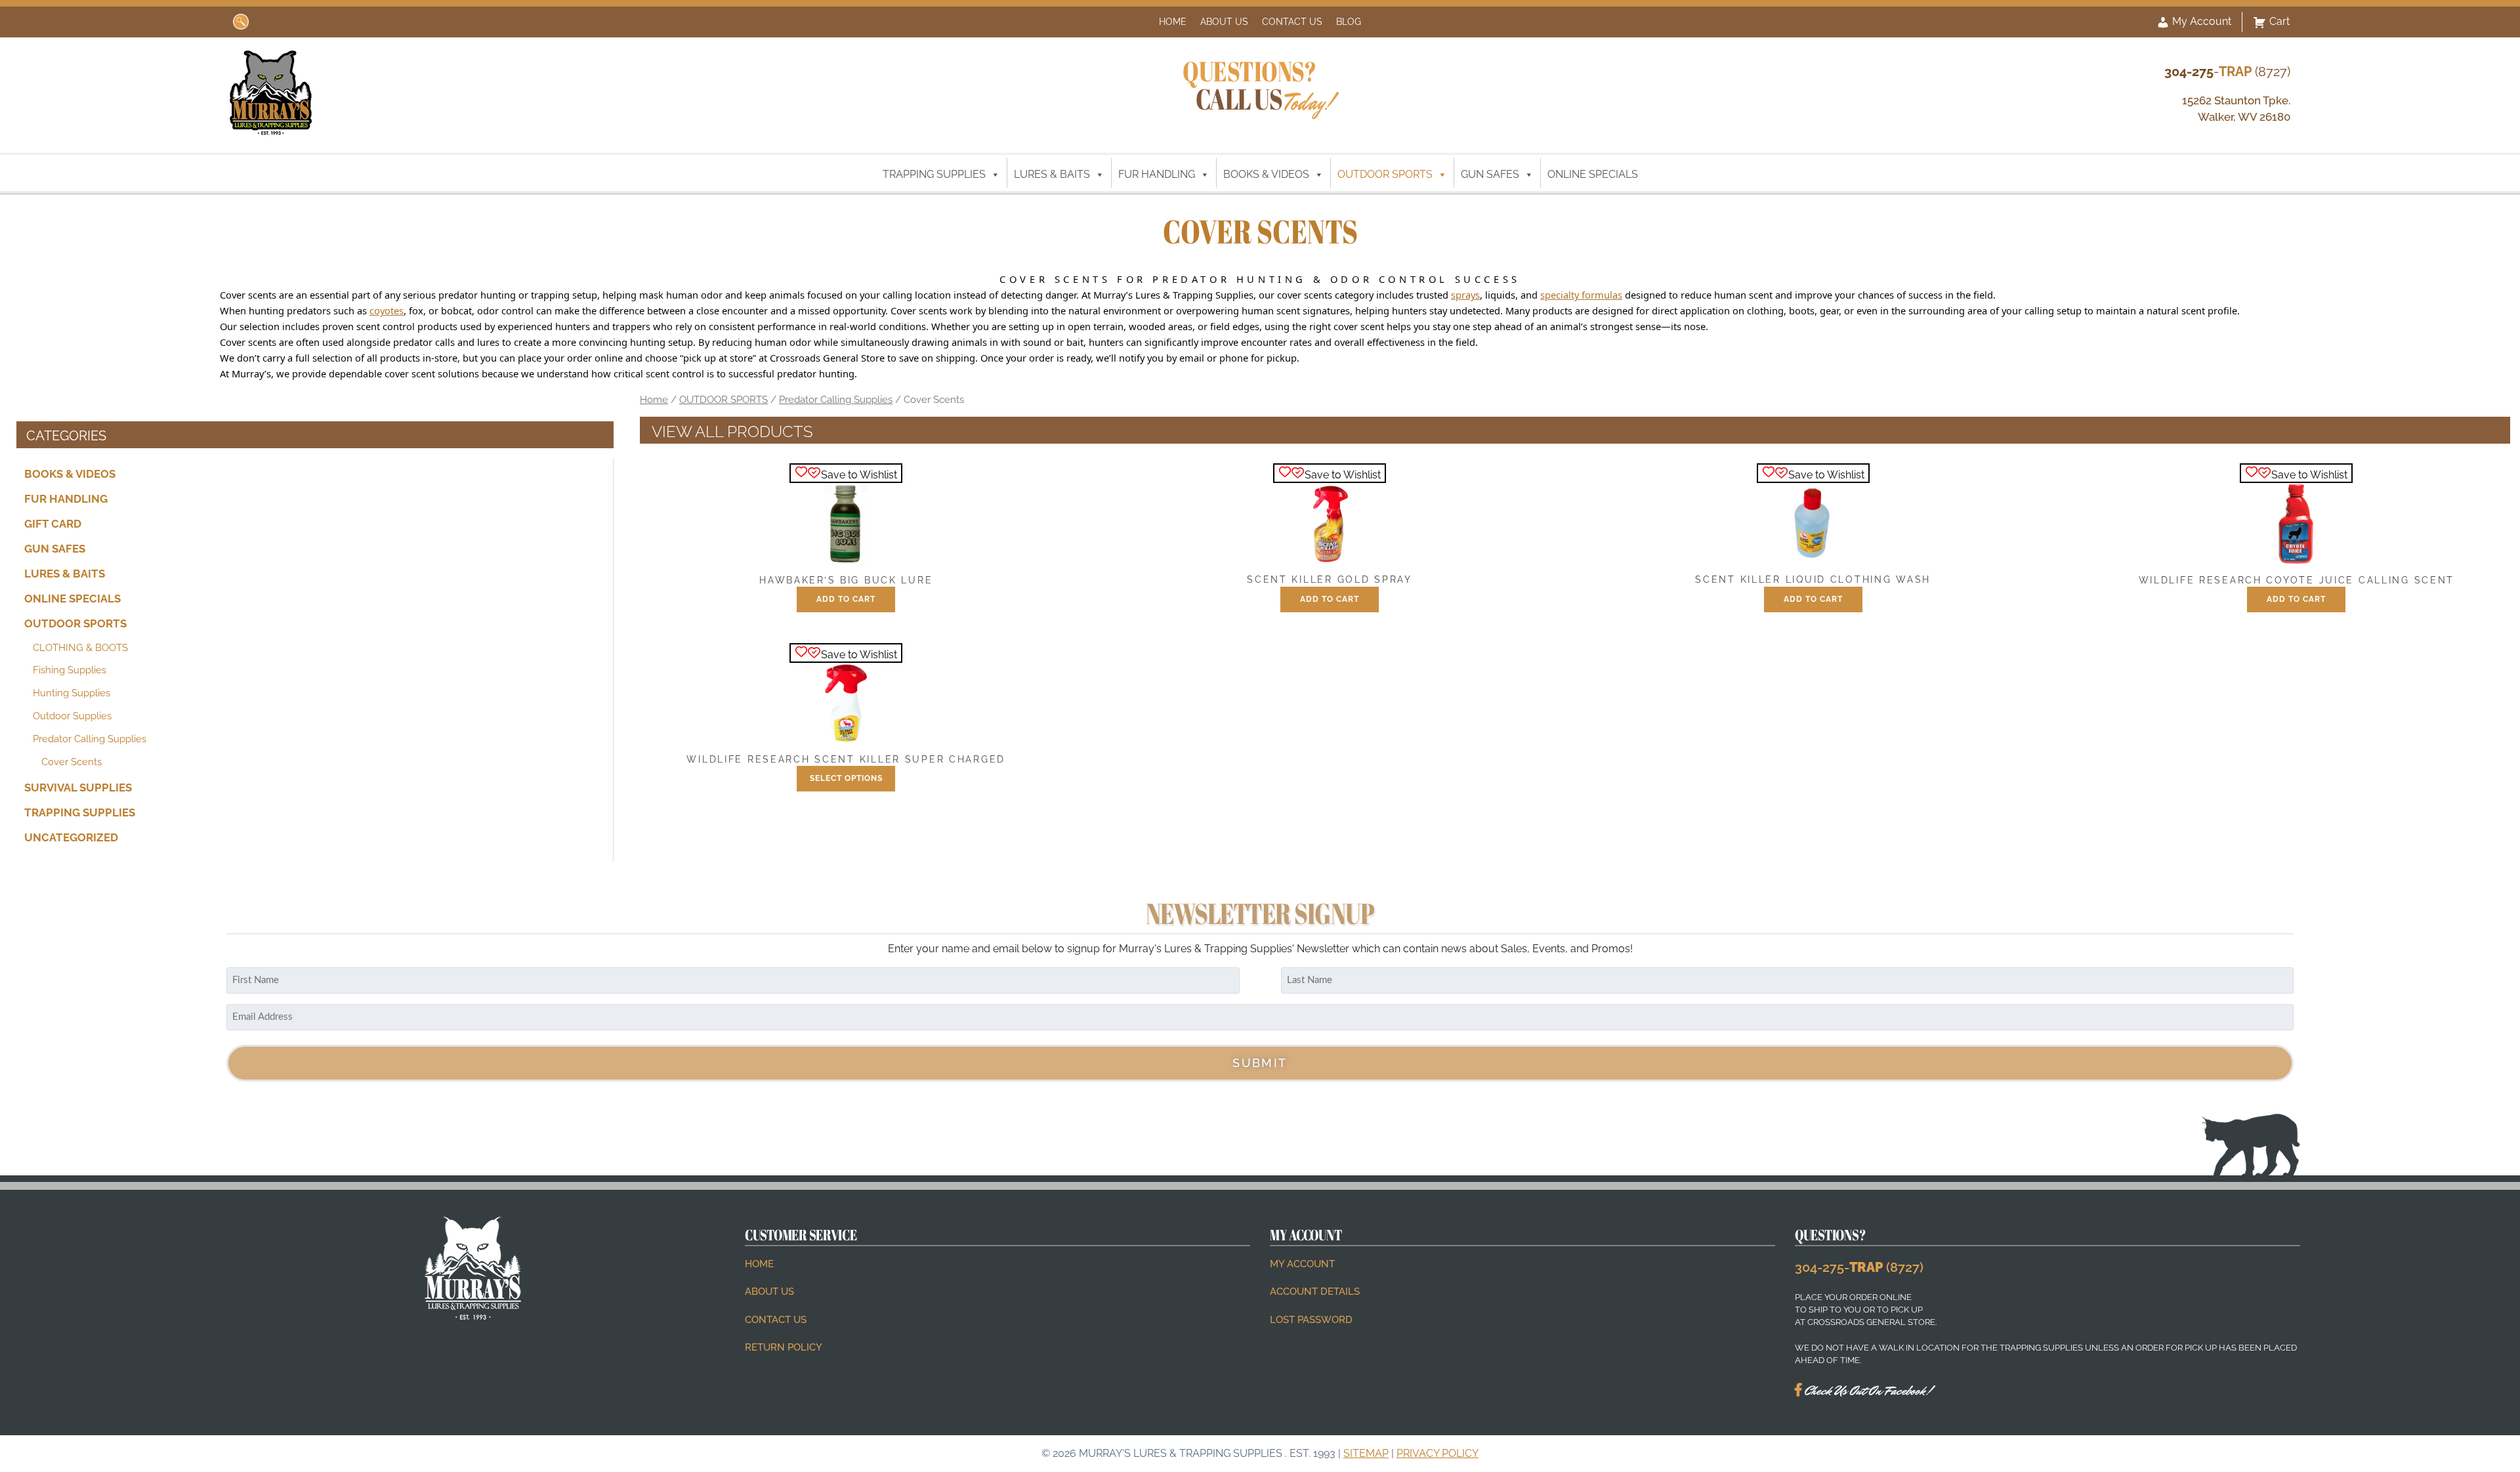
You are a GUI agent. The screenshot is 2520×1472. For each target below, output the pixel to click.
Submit (1260, 1063)
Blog (1349, 21)
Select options (846, 778)
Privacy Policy (1438, 1453)
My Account (2200, 21)
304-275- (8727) (1859, 1267)
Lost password (1311, 1320)
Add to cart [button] (846, 599)
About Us (1224, 21)
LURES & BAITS (1052, 174)
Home (1173, 21)
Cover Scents (72, 761)
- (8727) (2227, 72)
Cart (2279, 21)
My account (1302, 1264)
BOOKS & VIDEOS (1266, 174)
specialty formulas (1581, 295)
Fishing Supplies (70, 670)
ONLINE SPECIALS (1593, 174)
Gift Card (53, 524)
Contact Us (1292, 21)
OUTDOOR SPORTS (1385, 174)
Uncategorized (71, 837)
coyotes (387, 310)
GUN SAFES (1490, 174)
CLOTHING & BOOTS (80, 647)
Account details (1315, 1292)
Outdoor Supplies (72, 716)
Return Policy (784, 1347)
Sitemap (1366, 1453)
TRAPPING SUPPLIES (934, 174)
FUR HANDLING (1157, 174)
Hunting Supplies (72, 693)
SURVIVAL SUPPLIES (78, 788)
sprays (1465, 295)
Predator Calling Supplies (90, 739)
